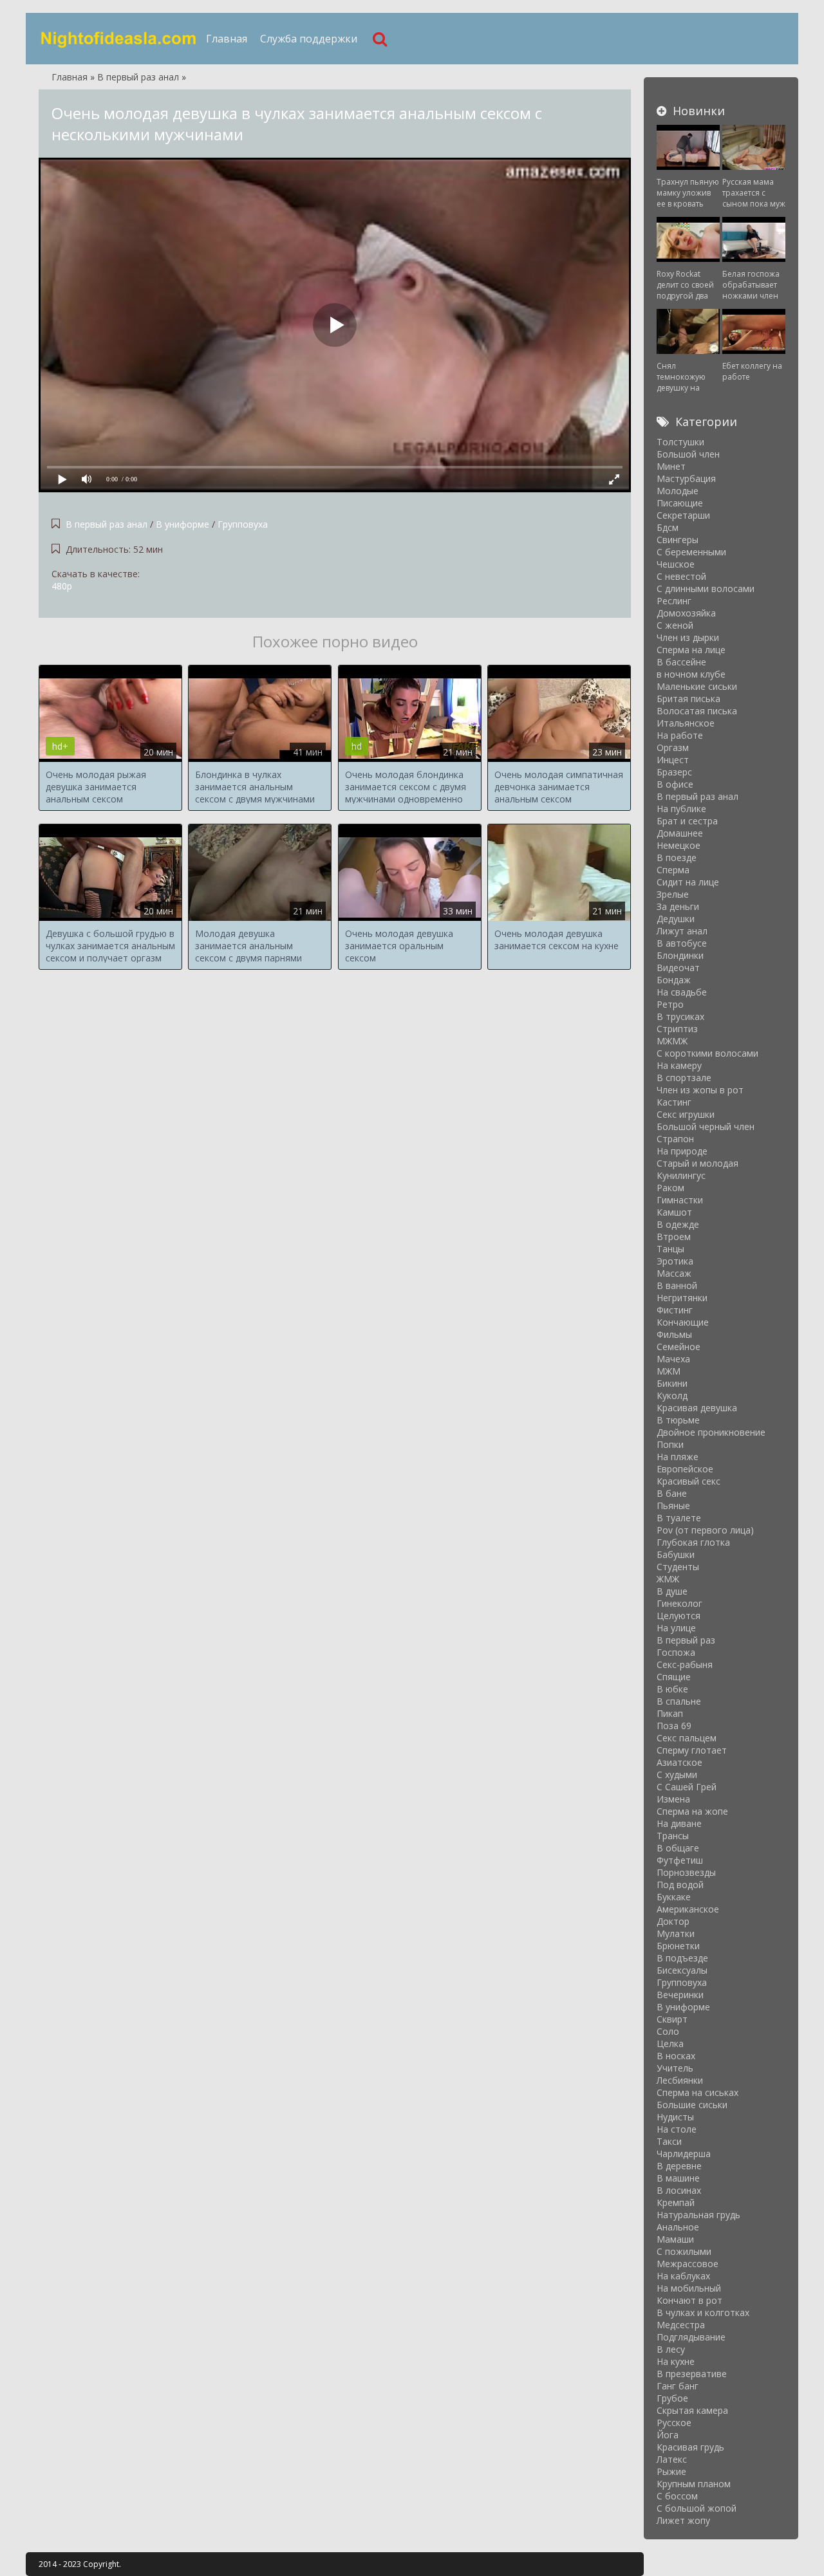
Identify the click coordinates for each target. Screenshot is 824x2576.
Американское (688, 1909)
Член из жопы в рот (700, 1090)
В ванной (677, 1285)
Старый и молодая (698, 1163)
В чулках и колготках (703, 2312)
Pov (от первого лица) (705, 1530)
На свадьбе (682, 992)
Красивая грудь (690, 2447)
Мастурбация (686, 478)
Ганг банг (678, 2386)
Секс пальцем (687, 1738)
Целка (670, 2043)
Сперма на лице (691, 650)
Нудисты (675, 2117)
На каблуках (683, 2276)
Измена (673, 1799)
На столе (677, 2129)
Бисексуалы (682, 1970)
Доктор (673, 1921)
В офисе (675, 784)
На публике (681, 809)
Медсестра (681, 2325)
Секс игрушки (686, 1114)
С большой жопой (697, 2508)
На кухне (676, 2361)
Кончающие (683, 1322)
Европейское (685, 1469)
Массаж (674, 1273)
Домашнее (680, 833)
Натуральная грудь (698, 2215)
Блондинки (680, 955)
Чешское (676, 564)
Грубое (672, 2398)
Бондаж (674, 980)
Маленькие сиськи (697, 686)
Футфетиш (680, 1860)
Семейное (679, 1347)
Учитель (675, 2068)
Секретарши (683, 515)
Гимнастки (680, 1200)
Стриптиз (677, 1029)
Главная (227, 39)
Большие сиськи (692, 2105)
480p (62, 586)
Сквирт (672, 2019)
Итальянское (686, 723)
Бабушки (676, 1554)
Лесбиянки (680, 2080)
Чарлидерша (684, 2154)
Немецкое (679, 845)
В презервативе (692, 2374)
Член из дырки (688, 637)
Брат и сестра (687, 821)
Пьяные (673, 1506)
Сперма (673, 870)
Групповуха (243, 524)
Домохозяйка (686, 613)
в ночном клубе (691, 674)
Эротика (675, 1261)
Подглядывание (691, 2337)
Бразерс (674, 772)
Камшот (674, 1212)
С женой (675, 625)
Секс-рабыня (685, 1664)
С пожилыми (684, 2251)
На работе (680, 735)
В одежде (678, 1224)
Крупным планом (694, 2484)
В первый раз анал (108, 524)
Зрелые (673, 894)
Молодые (678, 491)
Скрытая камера (692, 2410)
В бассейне (681, 662)
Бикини (672, 1383)
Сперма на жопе (692, 1811)
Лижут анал (682, 931)
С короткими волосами (707, 1053)
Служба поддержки (309, 39)
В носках (676, 2056)
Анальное (678, 2227)
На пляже (678, 1457)
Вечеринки (680, 1995)
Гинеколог (679, 1603)
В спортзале (684, 1078)
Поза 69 (674, 1726)
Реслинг (674, 601)
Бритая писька (688, 699)
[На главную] (119, 39)
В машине (678, 2178)
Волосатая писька (697, 711)
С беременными (691, 552)
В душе (672, 1591)
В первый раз (686, 1640)
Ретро (670, 1004)
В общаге (678, 1848)
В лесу (671, 2349)
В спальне (679, 1701)
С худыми (677, 1774)
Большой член (688, 454)
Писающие (680, 503)
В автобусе (682, 943)
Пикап (670, 1713)
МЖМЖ (672, 1041)
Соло (668, 2031)
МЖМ (669, 1371)
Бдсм (668, 527)
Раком (670, 1188)
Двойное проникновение (711, 1432)
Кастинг (674, 1102)
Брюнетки (678, 1946)
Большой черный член (706, 1126)
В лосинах (679, 2190)
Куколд (672, 1395)
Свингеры (678, 540)
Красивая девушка (697, 1408)
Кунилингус (681, 1175)
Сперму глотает (692, 1750)
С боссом (677, 2496)
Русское (674, 2423)
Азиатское (679, 1762)
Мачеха (673, 1359)
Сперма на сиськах (698, 2092)
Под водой (680, 1885)
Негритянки (682, 1298)
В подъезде (682, 1958)
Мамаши (675, 2239)
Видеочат (678, 968)
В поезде (677, 857)
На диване (679, 1823)
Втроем (674, 1237)
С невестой (681, 576)
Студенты (678, 1567)
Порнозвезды (686, 1872)
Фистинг (675, 1310)
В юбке (672, 1689)
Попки (670, 1444)
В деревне (679, 2166)
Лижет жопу (683, 2520)
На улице (676, 1628)
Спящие (674, 1677)
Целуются (679, 1616)
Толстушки (680, 442)
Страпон (675, 1139)
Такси (669, 2141)
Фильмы (674, 1334)
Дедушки (676, 919)
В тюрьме (678, 1420)
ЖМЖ (668, 1579)
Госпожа (676, 1652)
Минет (671, 466)
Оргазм (673, 747)
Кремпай (676, 2202)
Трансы (673, 1836)
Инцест (673, 760)
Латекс (672, 2459)
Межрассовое (688, 2264)
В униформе (183, 524)
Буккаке (674, 1897)
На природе (682, 1151)
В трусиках (680, 1016)
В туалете (679, 1518)
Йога (668, 2435)
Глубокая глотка (693, 1542)
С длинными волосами (706, 588)
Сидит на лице (688, 882)
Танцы (670, 1249)
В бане (672, 1493)
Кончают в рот (689, 2300)
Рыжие (671, 2471)
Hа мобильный (689, 2288)
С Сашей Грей (687, 1787)
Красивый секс (688, 1481)
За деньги (678, 906)
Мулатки (676, 1933)
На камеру (679, 1065)
